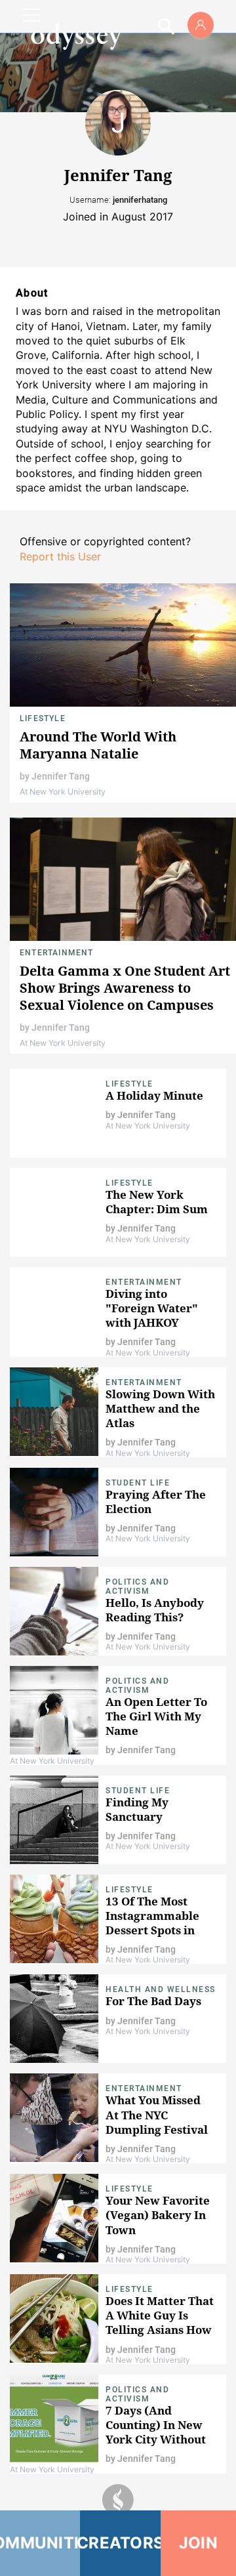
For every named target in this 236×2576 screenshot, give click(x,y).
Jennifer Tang (61, 776)
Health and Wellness (161, 1989)
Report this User (60, 556)
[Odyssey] (76, 36)
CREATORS (120, 2543)
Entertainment (57, 953)
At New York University (63, 792)
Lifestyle (43, 718)
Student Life (138, 1483)
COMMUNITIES (40, 2543)
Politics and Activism (137, 1587)
